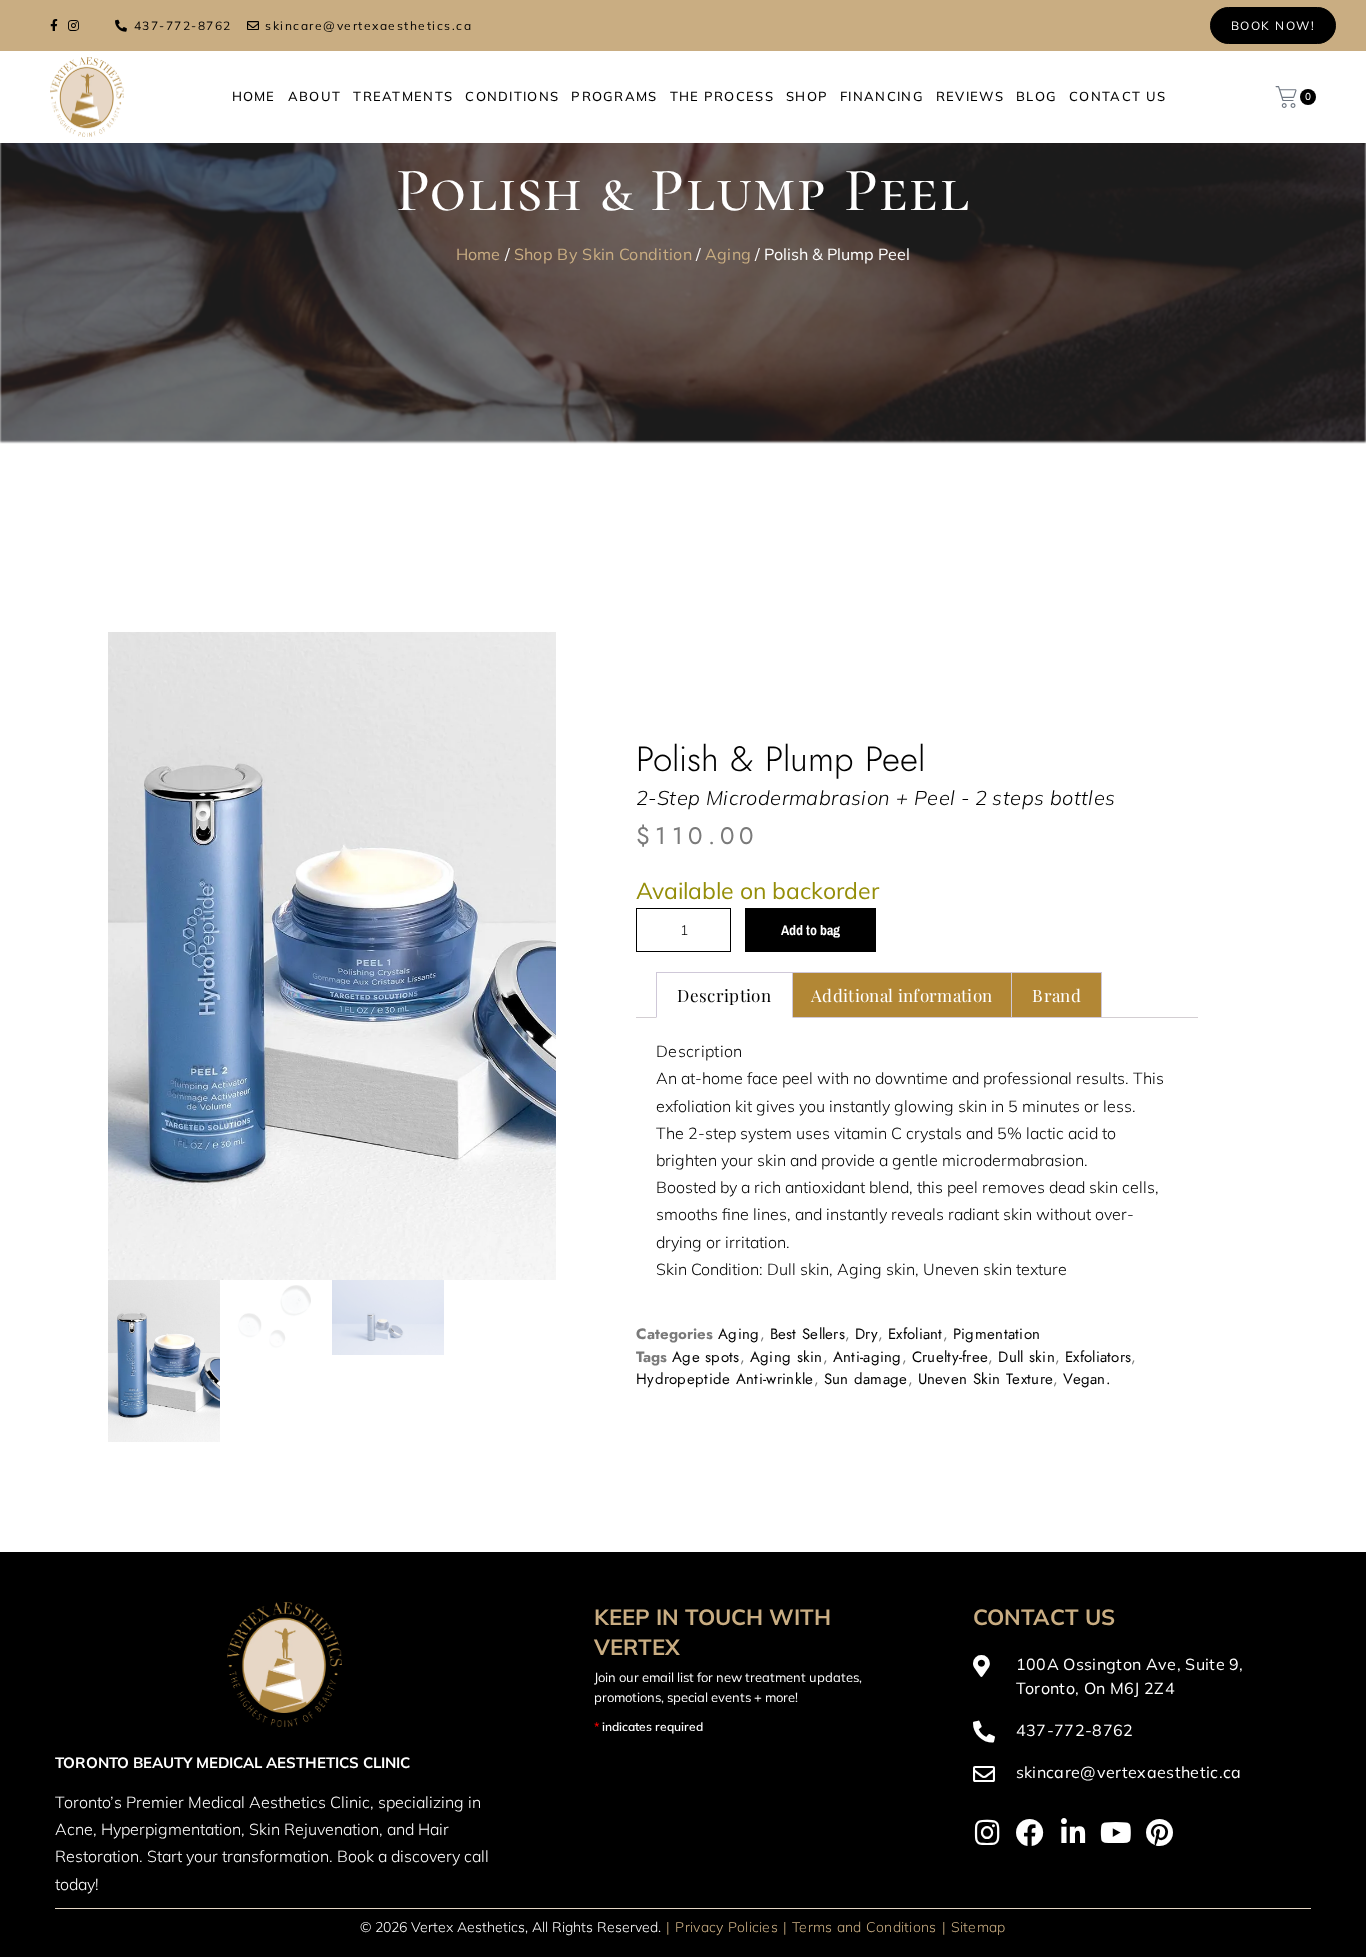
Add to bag (810, 849)
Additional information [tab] (901, 914)
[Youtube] (1116, 1671)
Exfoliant (915, 1253)
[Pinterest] (1159, 1671)
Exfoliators (1098, 1275)
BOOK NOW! (1273, 25)
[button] (513, 675)
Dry (866, 1253)
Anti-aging (867, 1275)
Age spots (706, 1275)
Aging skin (786, 1275)
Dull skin (1026, 1275)
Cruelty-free (950, 1275)
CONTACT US (1117, 96)
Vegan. (1087, 1298)
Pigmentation (997, 1253)
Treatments (403, 96)
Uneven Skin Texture (986, 1298)
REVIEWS (970, 96)
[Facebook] (1030, 1671)
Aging (728, 254)
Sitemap (978, 1765)
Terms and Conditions (864, 1765)
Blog (1036, 96)
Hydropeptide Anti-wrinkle (725, 1298)
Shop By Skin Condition (603, 254)
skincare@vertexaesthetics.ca (368, 25)
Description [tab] (724, 914)
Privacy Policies (726, 1765)
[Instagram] (987, 1671)
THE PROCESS (722, 96)
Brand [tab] (1056, 914)
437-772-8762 (183, 25)
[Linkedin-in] (1073, 1671)
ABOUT (315, 96)
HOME (254, 96)
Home (478, 254)
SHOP (807, 96)
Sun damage (866, 1298)
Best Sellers (808, 1253)
